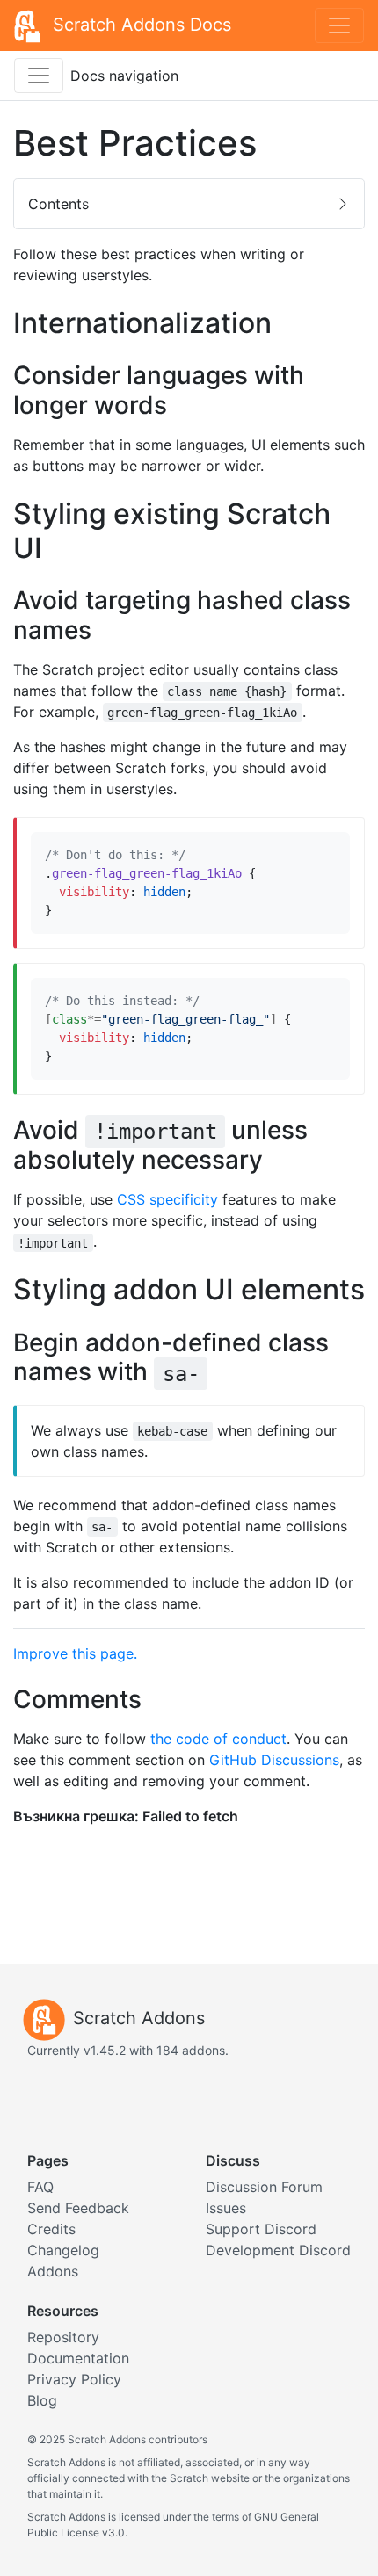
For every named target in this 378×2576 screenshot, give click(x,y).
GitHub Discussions (274, 1760)
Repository (63, 2337)
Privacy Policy (74, 2379)
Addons (53, 2271)
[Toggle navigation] (339, 25)
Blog (42, 2400)
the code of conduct (218, 1739)
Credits (51, 2229)
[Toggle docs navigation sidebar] (39, 76)
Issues (226, 2208)
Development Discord (278, 2250)
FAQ (40, 2187)
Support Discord (261, 2229)
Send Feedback (78, 2208)
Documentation (78, 2358)
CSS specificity (167, 1199)
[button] (189, 204)
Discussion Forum (264, 2187)
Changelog (63, 2250)
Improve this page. (75, 1653)
